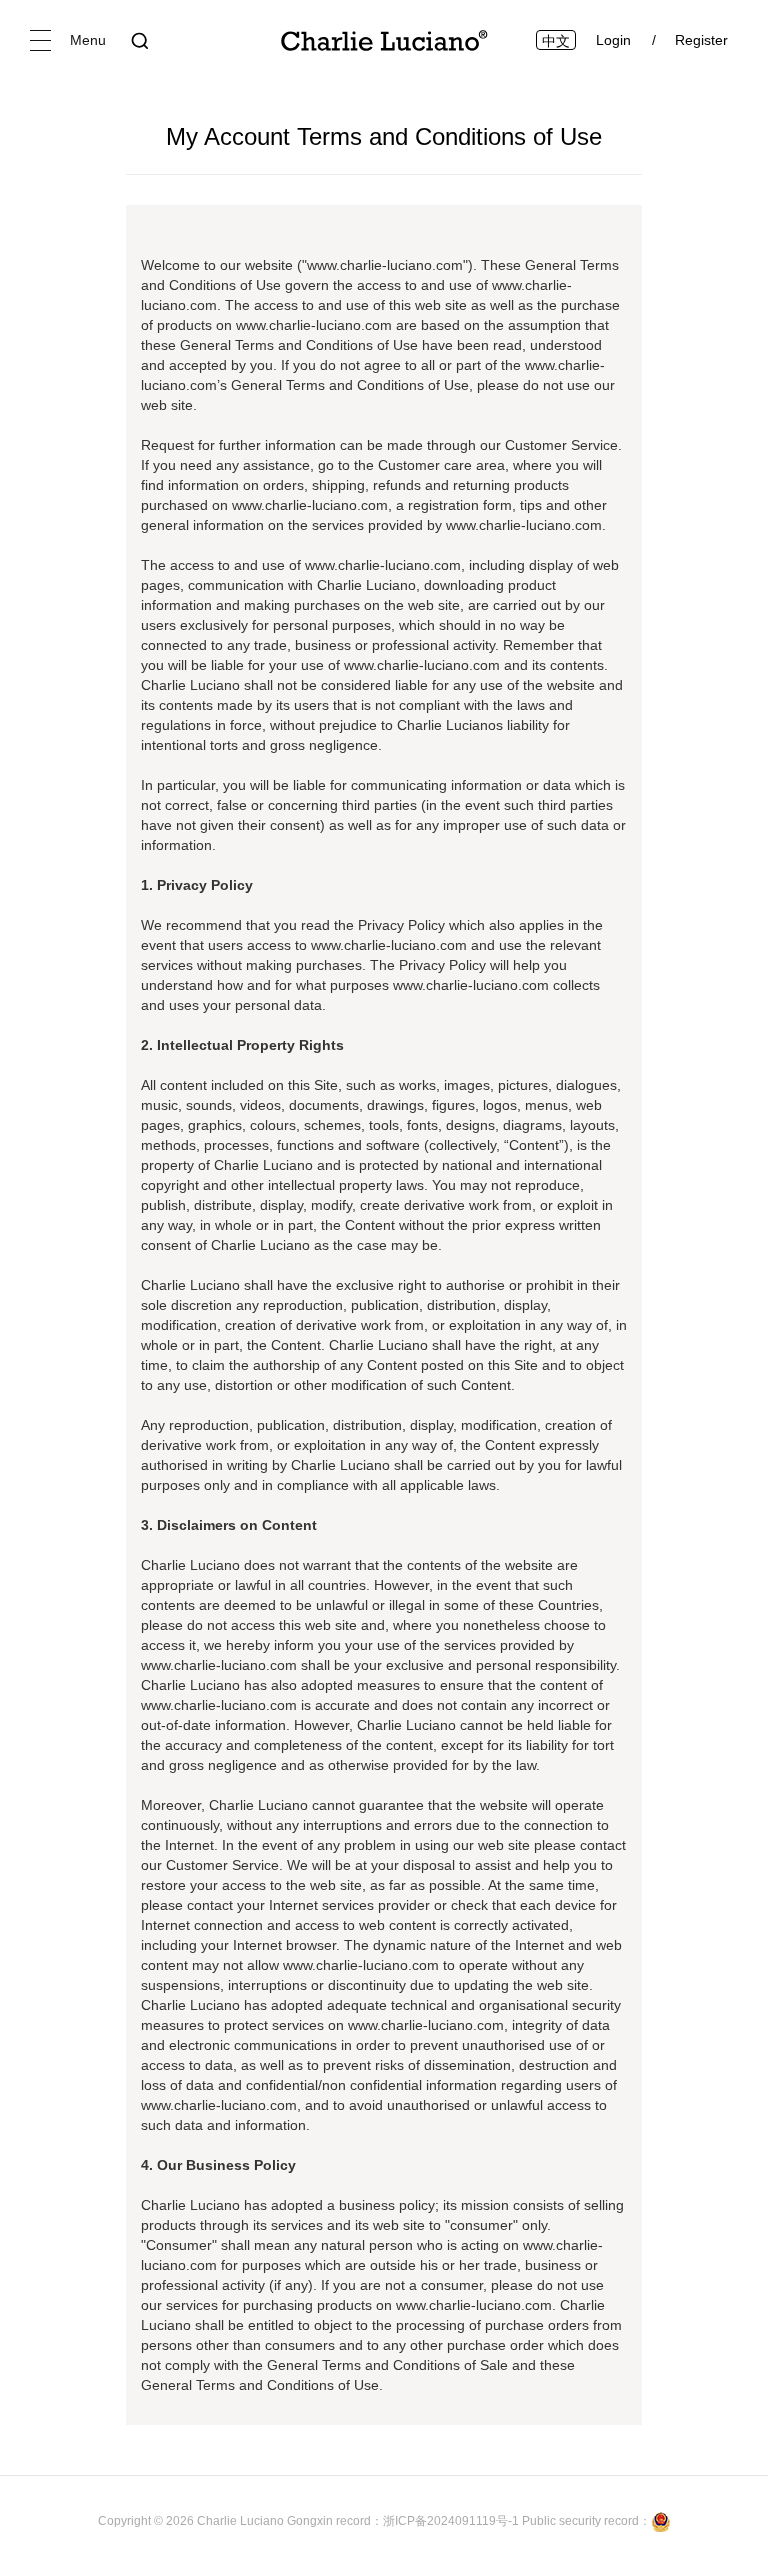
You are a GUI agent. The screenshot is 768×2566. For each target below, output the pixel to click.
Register (701, 40)
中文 (556, 41)
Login (613, 40)
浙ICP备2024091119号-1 (452, 2521)
